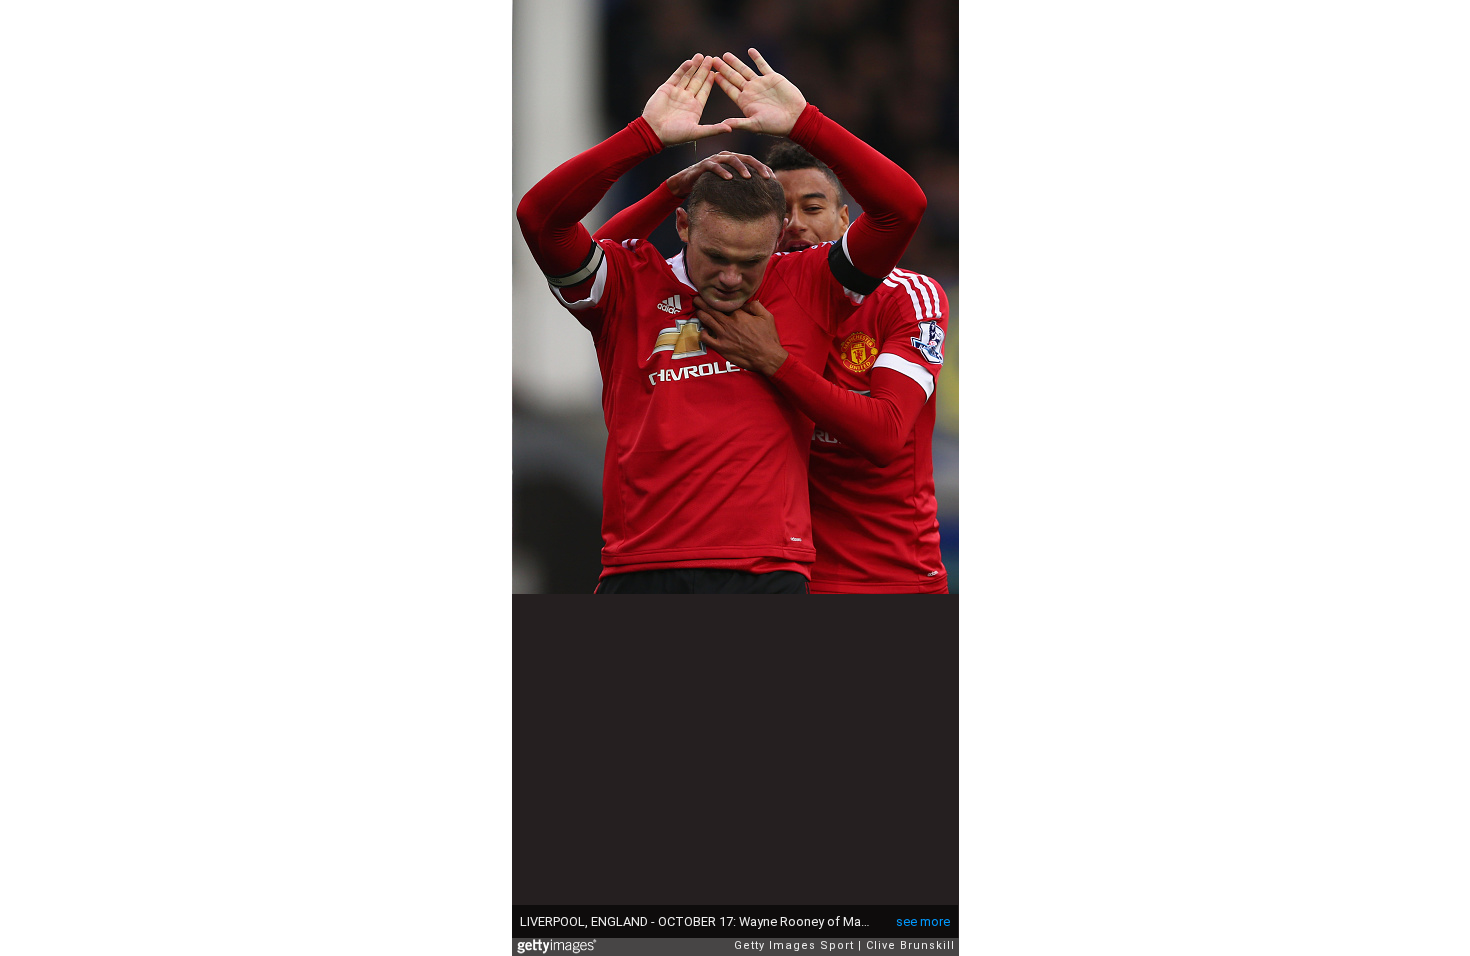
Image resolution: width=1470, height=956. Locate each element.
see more (923, 921)
